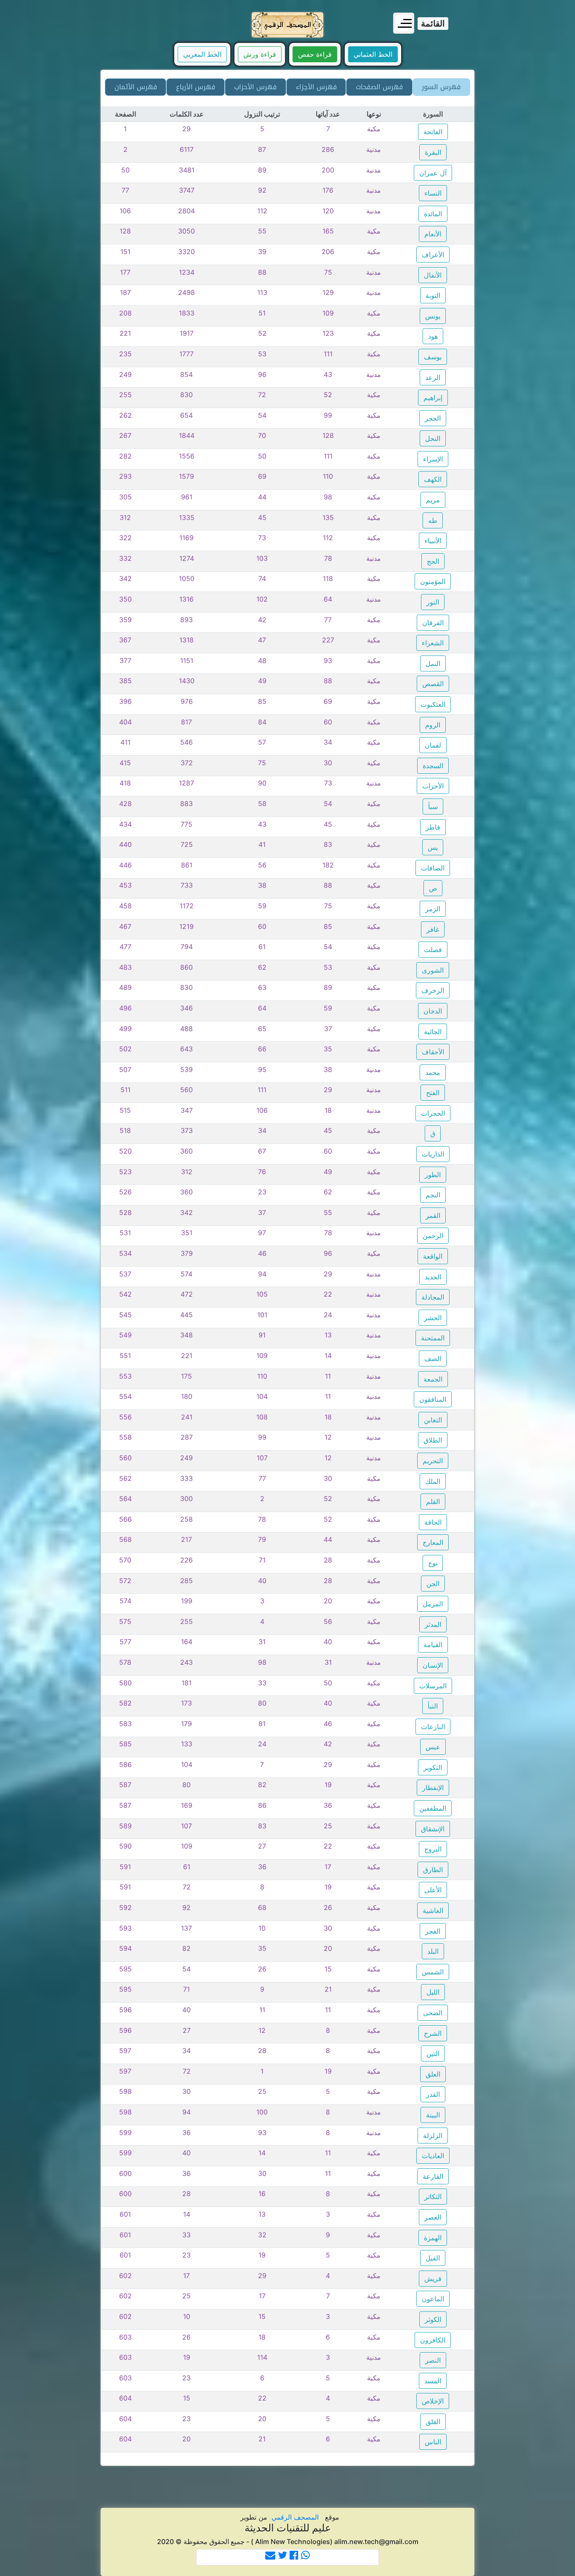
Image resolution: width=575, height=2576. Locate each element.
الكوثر (433, 2319)
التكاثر (433, 2197)
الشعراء (433, 643)
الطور (433, 1175)
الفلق (433, 2422)
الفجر (433, 1931)
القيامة (433, 1645)
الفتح (433, 1093)
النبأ (433, 1706)
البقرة (433, 152)
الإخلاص (433, 2401)
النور (433, 602)
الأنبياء (433, 541)
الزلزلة (433, 2136)
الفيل (433, 2258)
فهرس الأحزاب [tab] (255, 87)
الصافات (433, 868)
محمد (433, 1072)
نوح (433, 1563)
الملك (433, 1481)
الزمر (433, 909)
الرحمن (433, 1236)
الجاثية (433, 1032)
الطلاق (433, 1440)
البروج (433, 1849)
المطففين (433, 1808)
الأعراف (433, 255)
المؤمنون (433, 581)
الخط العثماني (373, 54)
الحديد (433, 1277)
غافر (433, 929)
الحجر (433, 418)
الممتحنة (433, 1338)
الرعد (433, 377)
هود (433, 336)
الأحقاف (433, 1052)
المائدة (433, 214)
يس (433, 847)
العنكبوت (433, 704)
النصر (433, 2360)
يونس (433, 316)
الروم (433, 725)
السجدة (433, 766)
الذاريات (433, 1154)
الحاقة (433, 1522)
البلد (433, 1951)
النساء (433, 193)
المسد (433, 2381)
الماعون (433, 2299)
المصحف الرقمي (295, 2517)
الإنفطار (433, 1788)
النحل (433, 438)
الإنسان (433, 1665)
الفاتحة (433, 132)
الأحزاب (433, 786)
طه (433, 520)
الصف (433, 1358)
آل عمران (433, 173)
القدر (433, 2094)
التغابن (433, 1420)
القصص (433, 684)
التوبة (433, 295)
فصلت (433, 950)
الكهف (433, 479)
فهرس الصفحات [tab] (379, 87)
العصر (433, 2217)
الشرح (433, 2033)
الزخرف (433, 990)
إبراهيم (433, 398)
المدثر (433, 1624)
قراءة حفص (315, 54)
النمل (433, 663)
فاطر (433, 827)
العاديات (433, 2156)
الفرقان (433, 623)
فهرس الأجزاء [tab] (316, 87)
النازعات (433, 1727)
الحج (433, 561)
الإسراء (433, 459)
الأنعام (433, 234)
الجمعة (433, 1379)
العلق (433, 2074)
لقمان (433, 745)
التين (433, 2053)
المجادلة (433, 1297)
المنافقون (433, 1399)
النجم (433, 1195)
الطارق (433, 1870)
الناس (433, 2442)
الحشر (433, 1318)
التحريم (433, 1461)
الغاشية (433, 1910)
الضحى (433, 2013)
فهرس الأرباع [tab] (196, 87)
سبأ (433, 806)
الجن (433, 1584)
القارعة (433, 2176)
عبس (433, 1747)
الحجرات (433, 1113)
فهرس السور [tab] (441, 87)
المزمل (433, 1604)
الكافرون (433, 2340)
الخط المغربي (202, 54)
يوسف (433, 357)
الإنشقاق (433, 1829)
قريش (433, 2279)
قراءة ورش (260, 54)
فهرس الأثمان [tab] (136, 87)
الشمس (433, 1972)
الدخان (433, 1011)
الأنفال (433, 275)
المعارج (433, 1542)
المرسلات (433, 1686)
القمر (433, 1215)
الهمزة (433, 2238)
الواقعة (433, 1256)
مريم (433, 500)
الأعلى (433, 1890)
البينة (433, 2115)
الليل (433, 1992)
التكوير (433, 1767)
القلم (433, 1502)
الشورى (433, 970)
